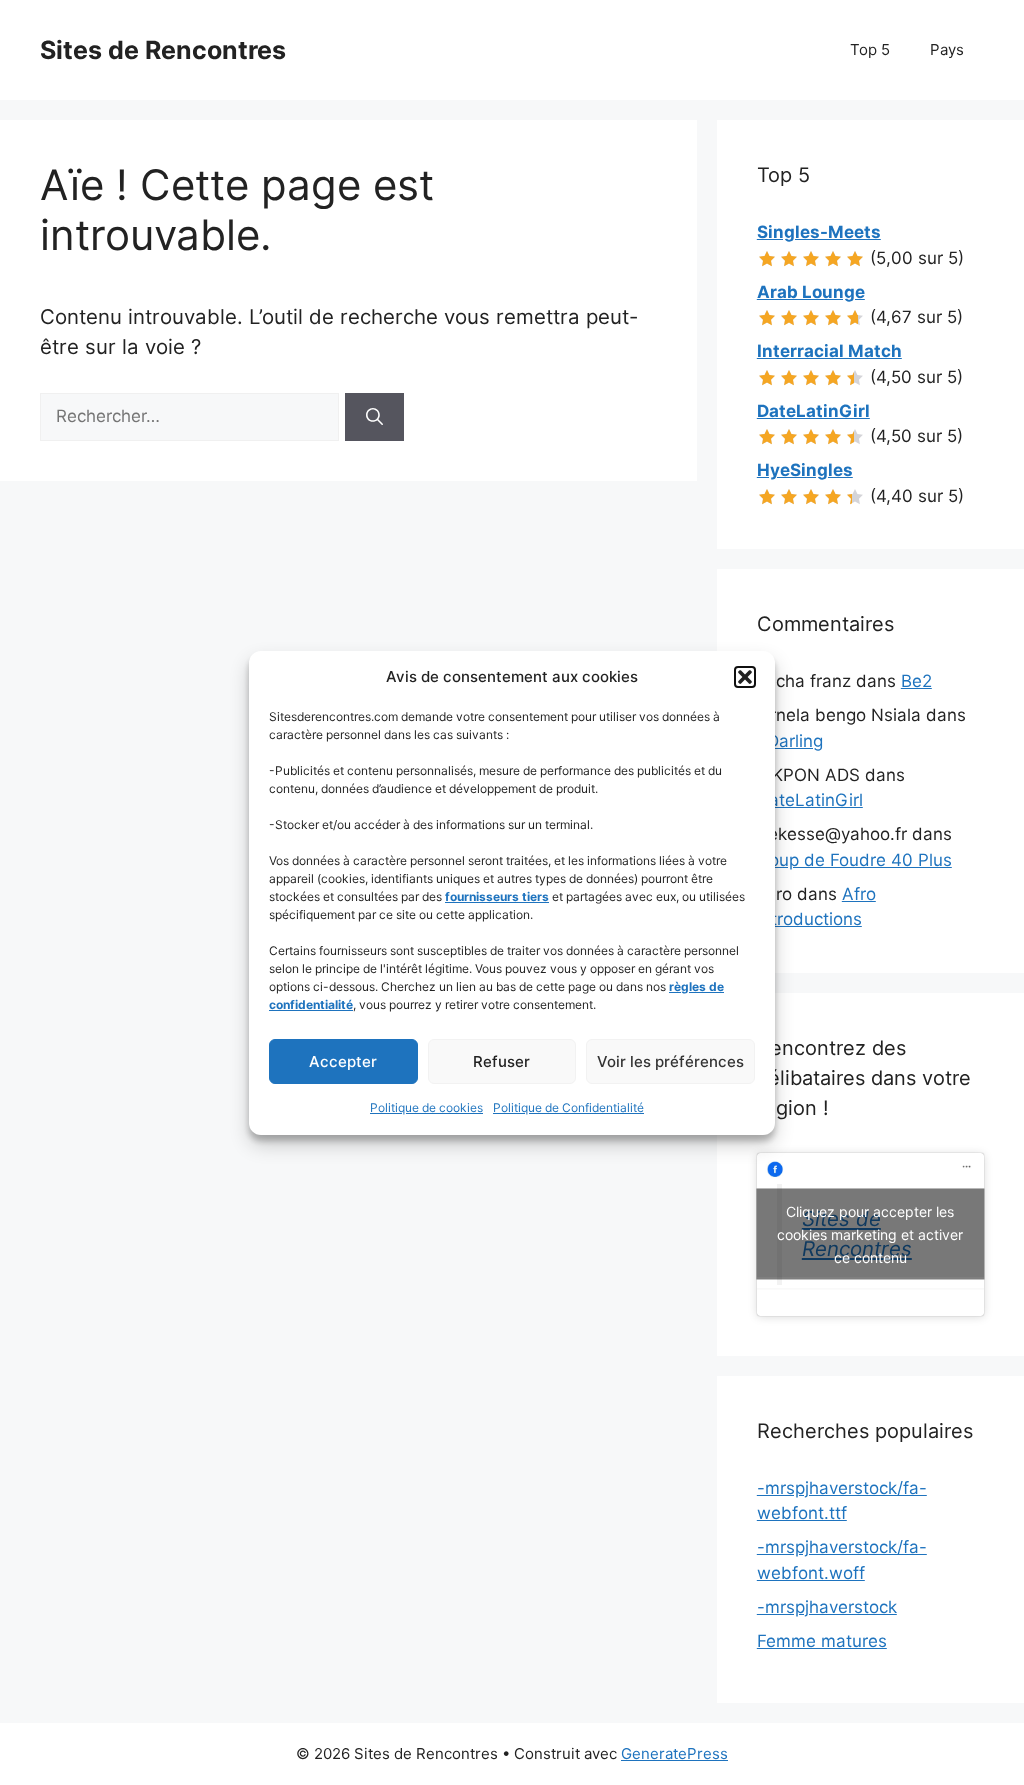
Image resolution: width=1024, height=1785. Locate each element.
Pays (947, 49)
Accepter (343, 1061)
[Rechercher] (374, 417)
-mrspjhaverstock (827, 1607)
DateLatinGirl (810, 800)
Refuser (501, 1061)
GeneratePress (674, 1753)
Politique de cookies (426, 1107)
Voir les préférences (670, 1061)
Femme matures (822, 1641)
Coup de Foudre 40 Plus (854, 860)
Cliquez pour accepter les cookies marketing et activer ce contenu (870, 1234)
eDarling (790, 741)
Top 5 (870, 49)
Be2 (916, 681)
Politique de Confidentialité (568, 1107)
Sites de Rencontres (163, 50)
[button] (745, 677)
